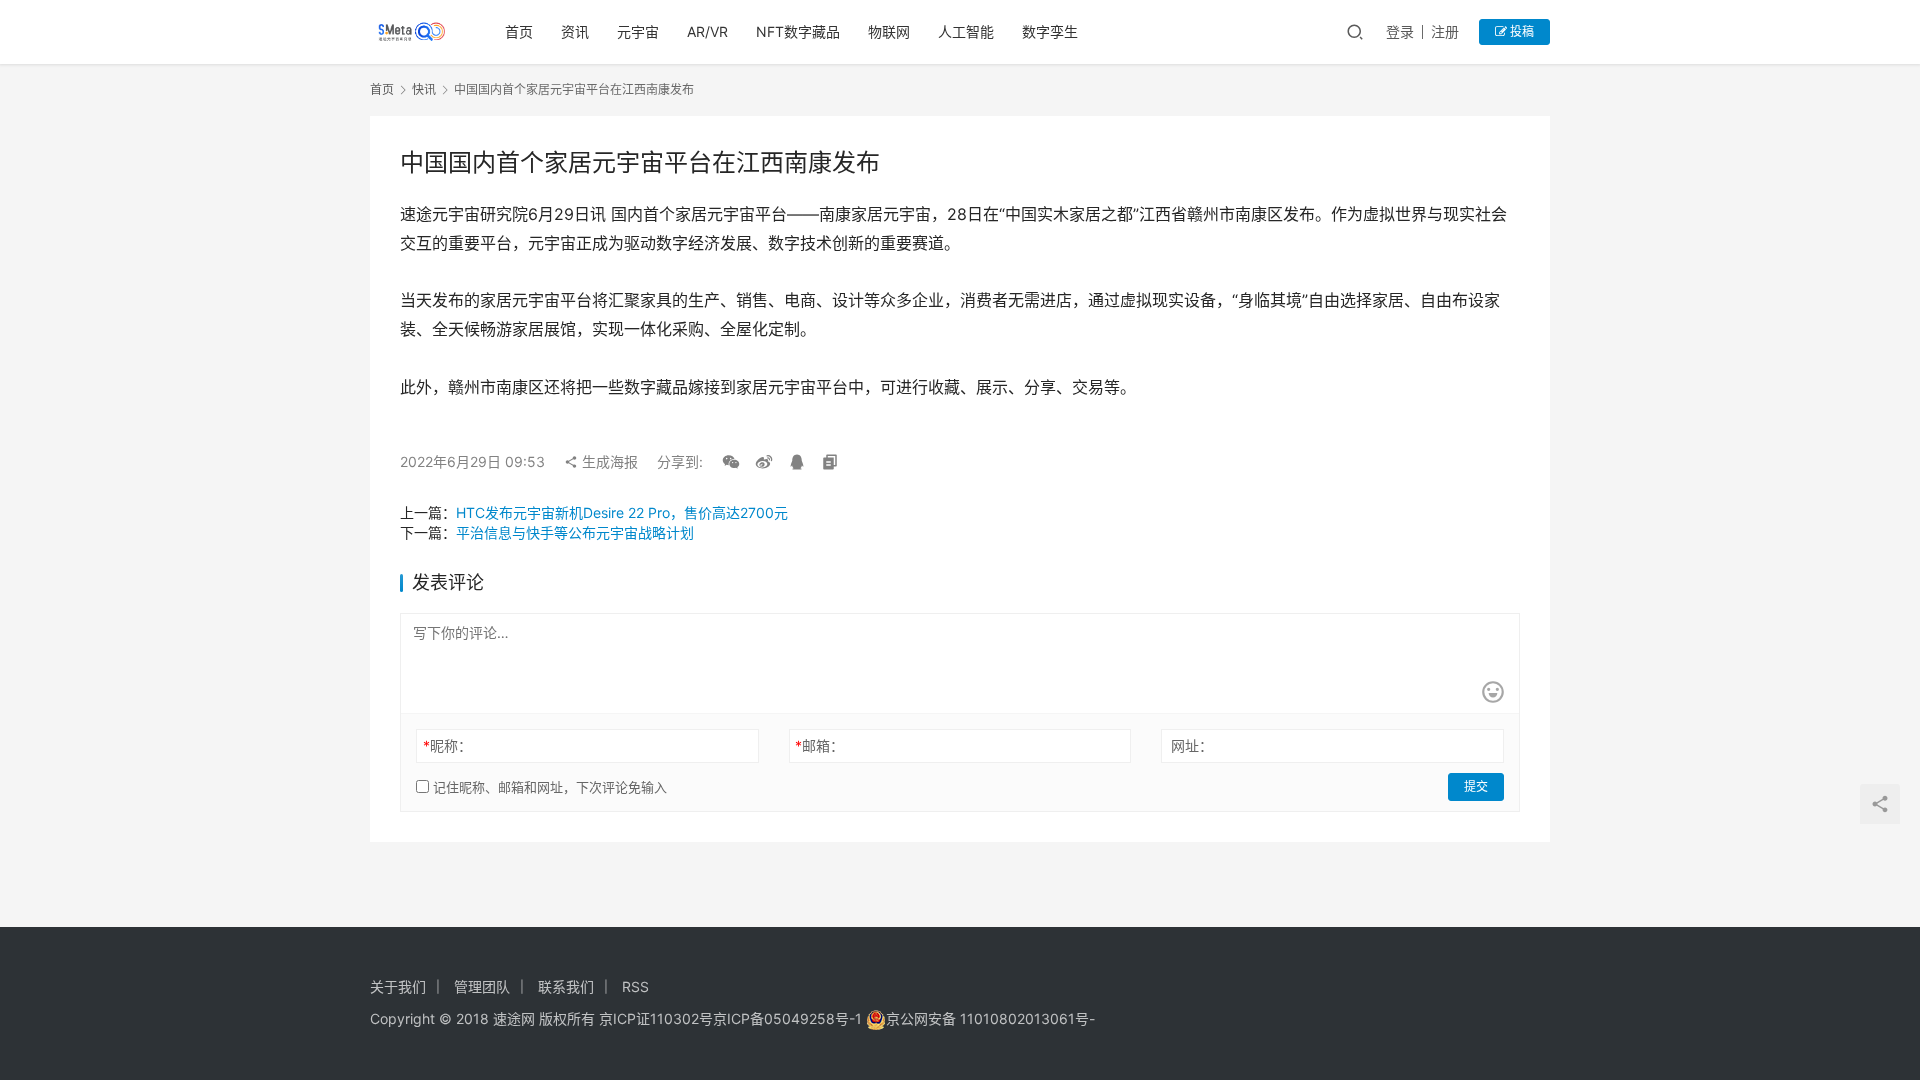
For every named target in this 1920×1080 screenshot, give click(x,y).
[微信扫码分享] (731, 462)
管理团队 (482, 986)
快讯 (424, 89)
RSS (635, 986)
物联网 (889, 31)
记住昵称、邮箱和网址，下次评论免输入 (548, 787)
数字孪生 (1050, 31)
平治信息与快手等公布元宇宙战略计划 (575, 532)
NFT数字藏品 (798, 31)
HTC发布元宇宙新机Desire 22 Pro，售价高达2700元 (622, 512)
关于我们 (398, 986)
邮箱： (819, 745)
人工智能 (966, 31)
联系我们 (566, 986)
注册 (1445, 31)
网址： (1192, 745)
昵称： (447, 745)
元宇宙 (638, 31)
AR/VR (707, 31)
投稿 (1520, 31)
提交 (1476, 786)
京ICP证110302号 (656, 1018)
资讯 (575, 31)
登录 (1400, 31)
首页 (519, 31)
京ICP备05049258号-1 (789, 1018)
